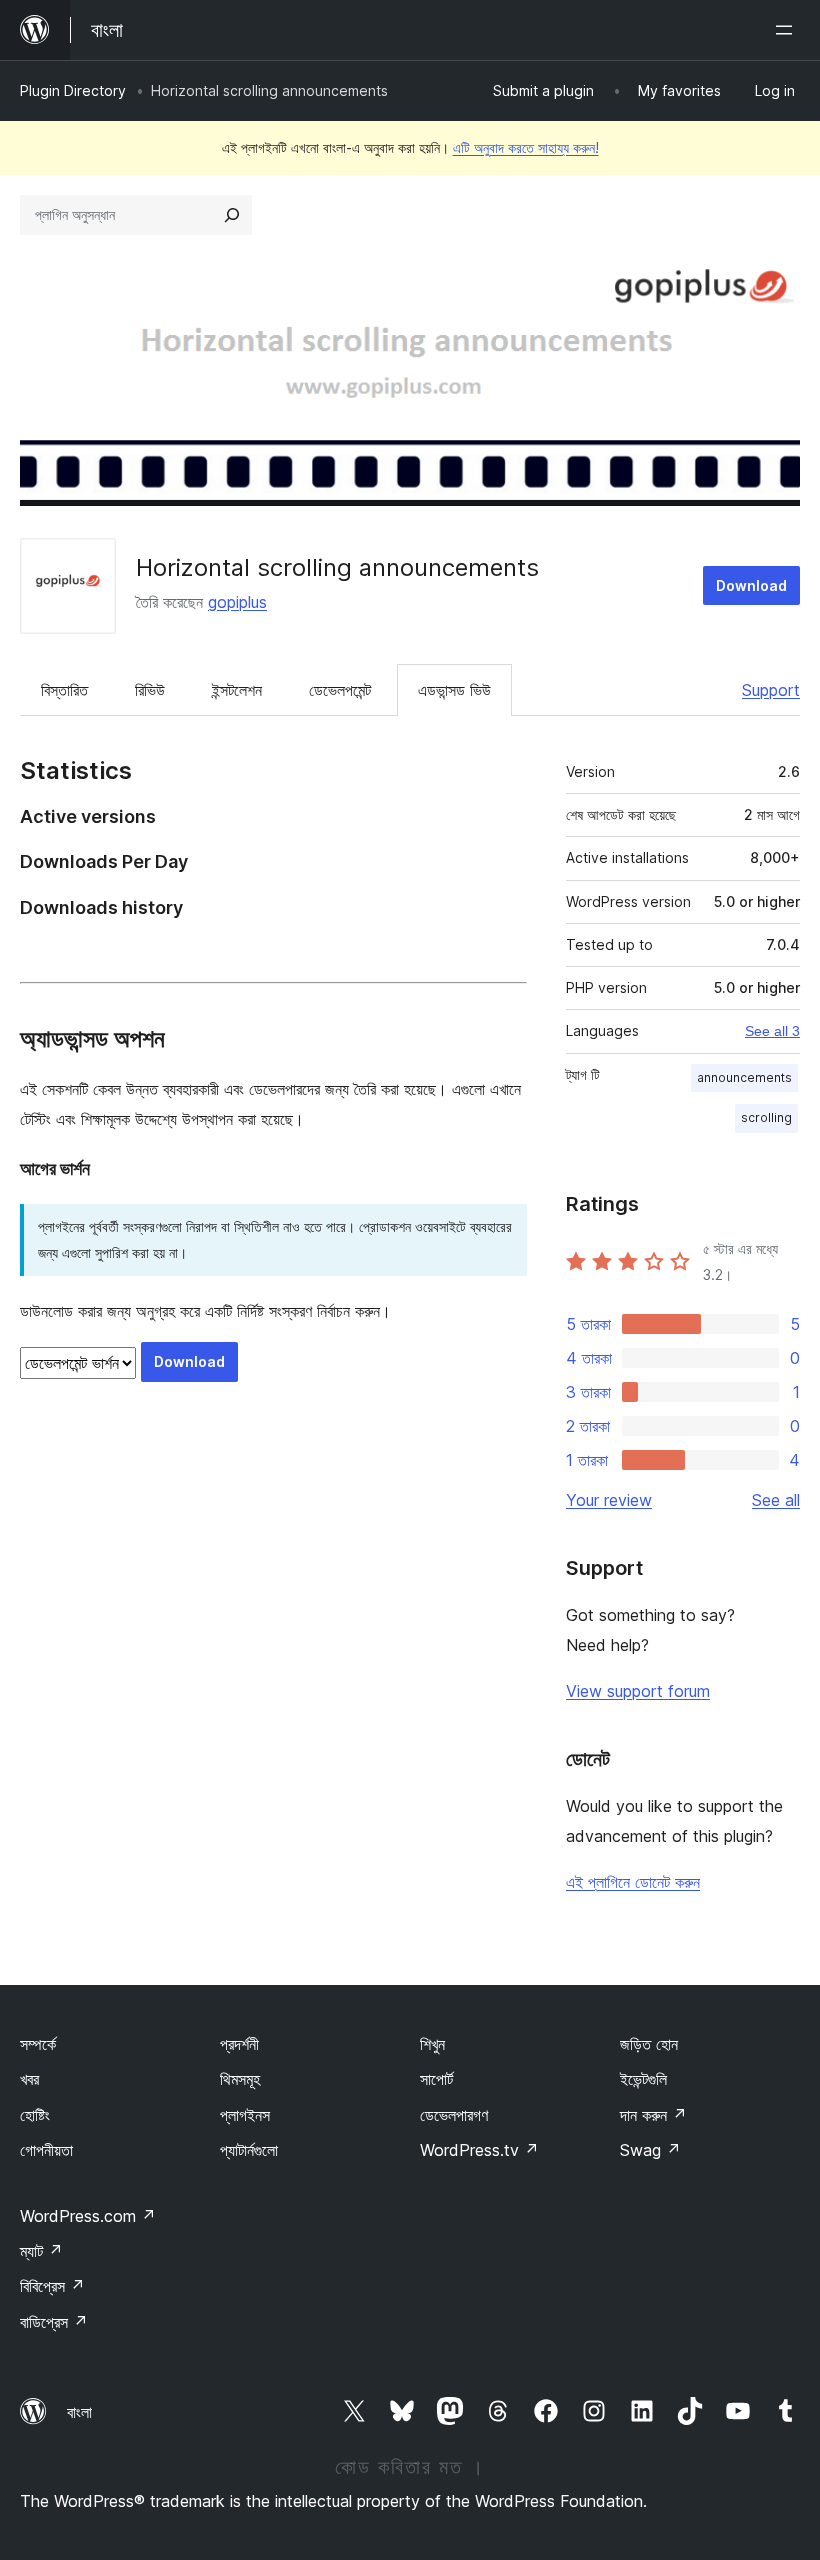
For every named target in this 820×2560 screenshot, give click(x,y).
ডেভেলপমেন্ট (340, 690)
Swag (650, 2150)
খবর (29, 2079)
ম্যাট (41, 2251)
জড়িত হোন (649, 2044)
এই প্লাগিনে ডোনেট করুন (633, 1882)
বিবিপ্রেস (52, 2286)
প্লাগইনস (245, 2115)
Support (771, 690)
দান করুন (653, 2115)
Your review (609, 1500)
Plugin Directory (73, 90)
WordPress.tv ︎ (479, 2150)
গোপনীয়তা (46, 2150)
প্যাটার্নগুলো (249, 2150)
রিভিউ (150, 690)
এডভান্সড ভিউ (454, 690)
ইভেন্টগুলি (643, 2079)
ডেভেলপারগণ (454, 2115)
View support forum (638, 1691)
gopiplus (237, 602)
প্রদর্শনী (239, 2044)
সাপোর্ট (436, 2079)
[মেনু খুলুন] (788, 30)
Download (751, 585)
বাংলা (79, 2412)
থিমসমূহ (240, 2079)
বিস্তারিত (64, 690)
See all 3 (772, 1031)
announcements (744, 1077)
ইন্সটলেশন (237, 690)
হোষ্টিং (35, 2115)
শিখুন (432, 2044)
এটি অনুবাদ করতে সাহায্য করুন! (526, 147)
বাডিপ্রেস (54, 2322)
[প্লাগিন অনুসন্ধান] (232, 215)
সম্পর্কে (38, 2044)
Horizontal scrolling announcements (337, 567)
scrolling (766, 1117)
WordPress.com (88, 2216)
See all (776, 1500)
